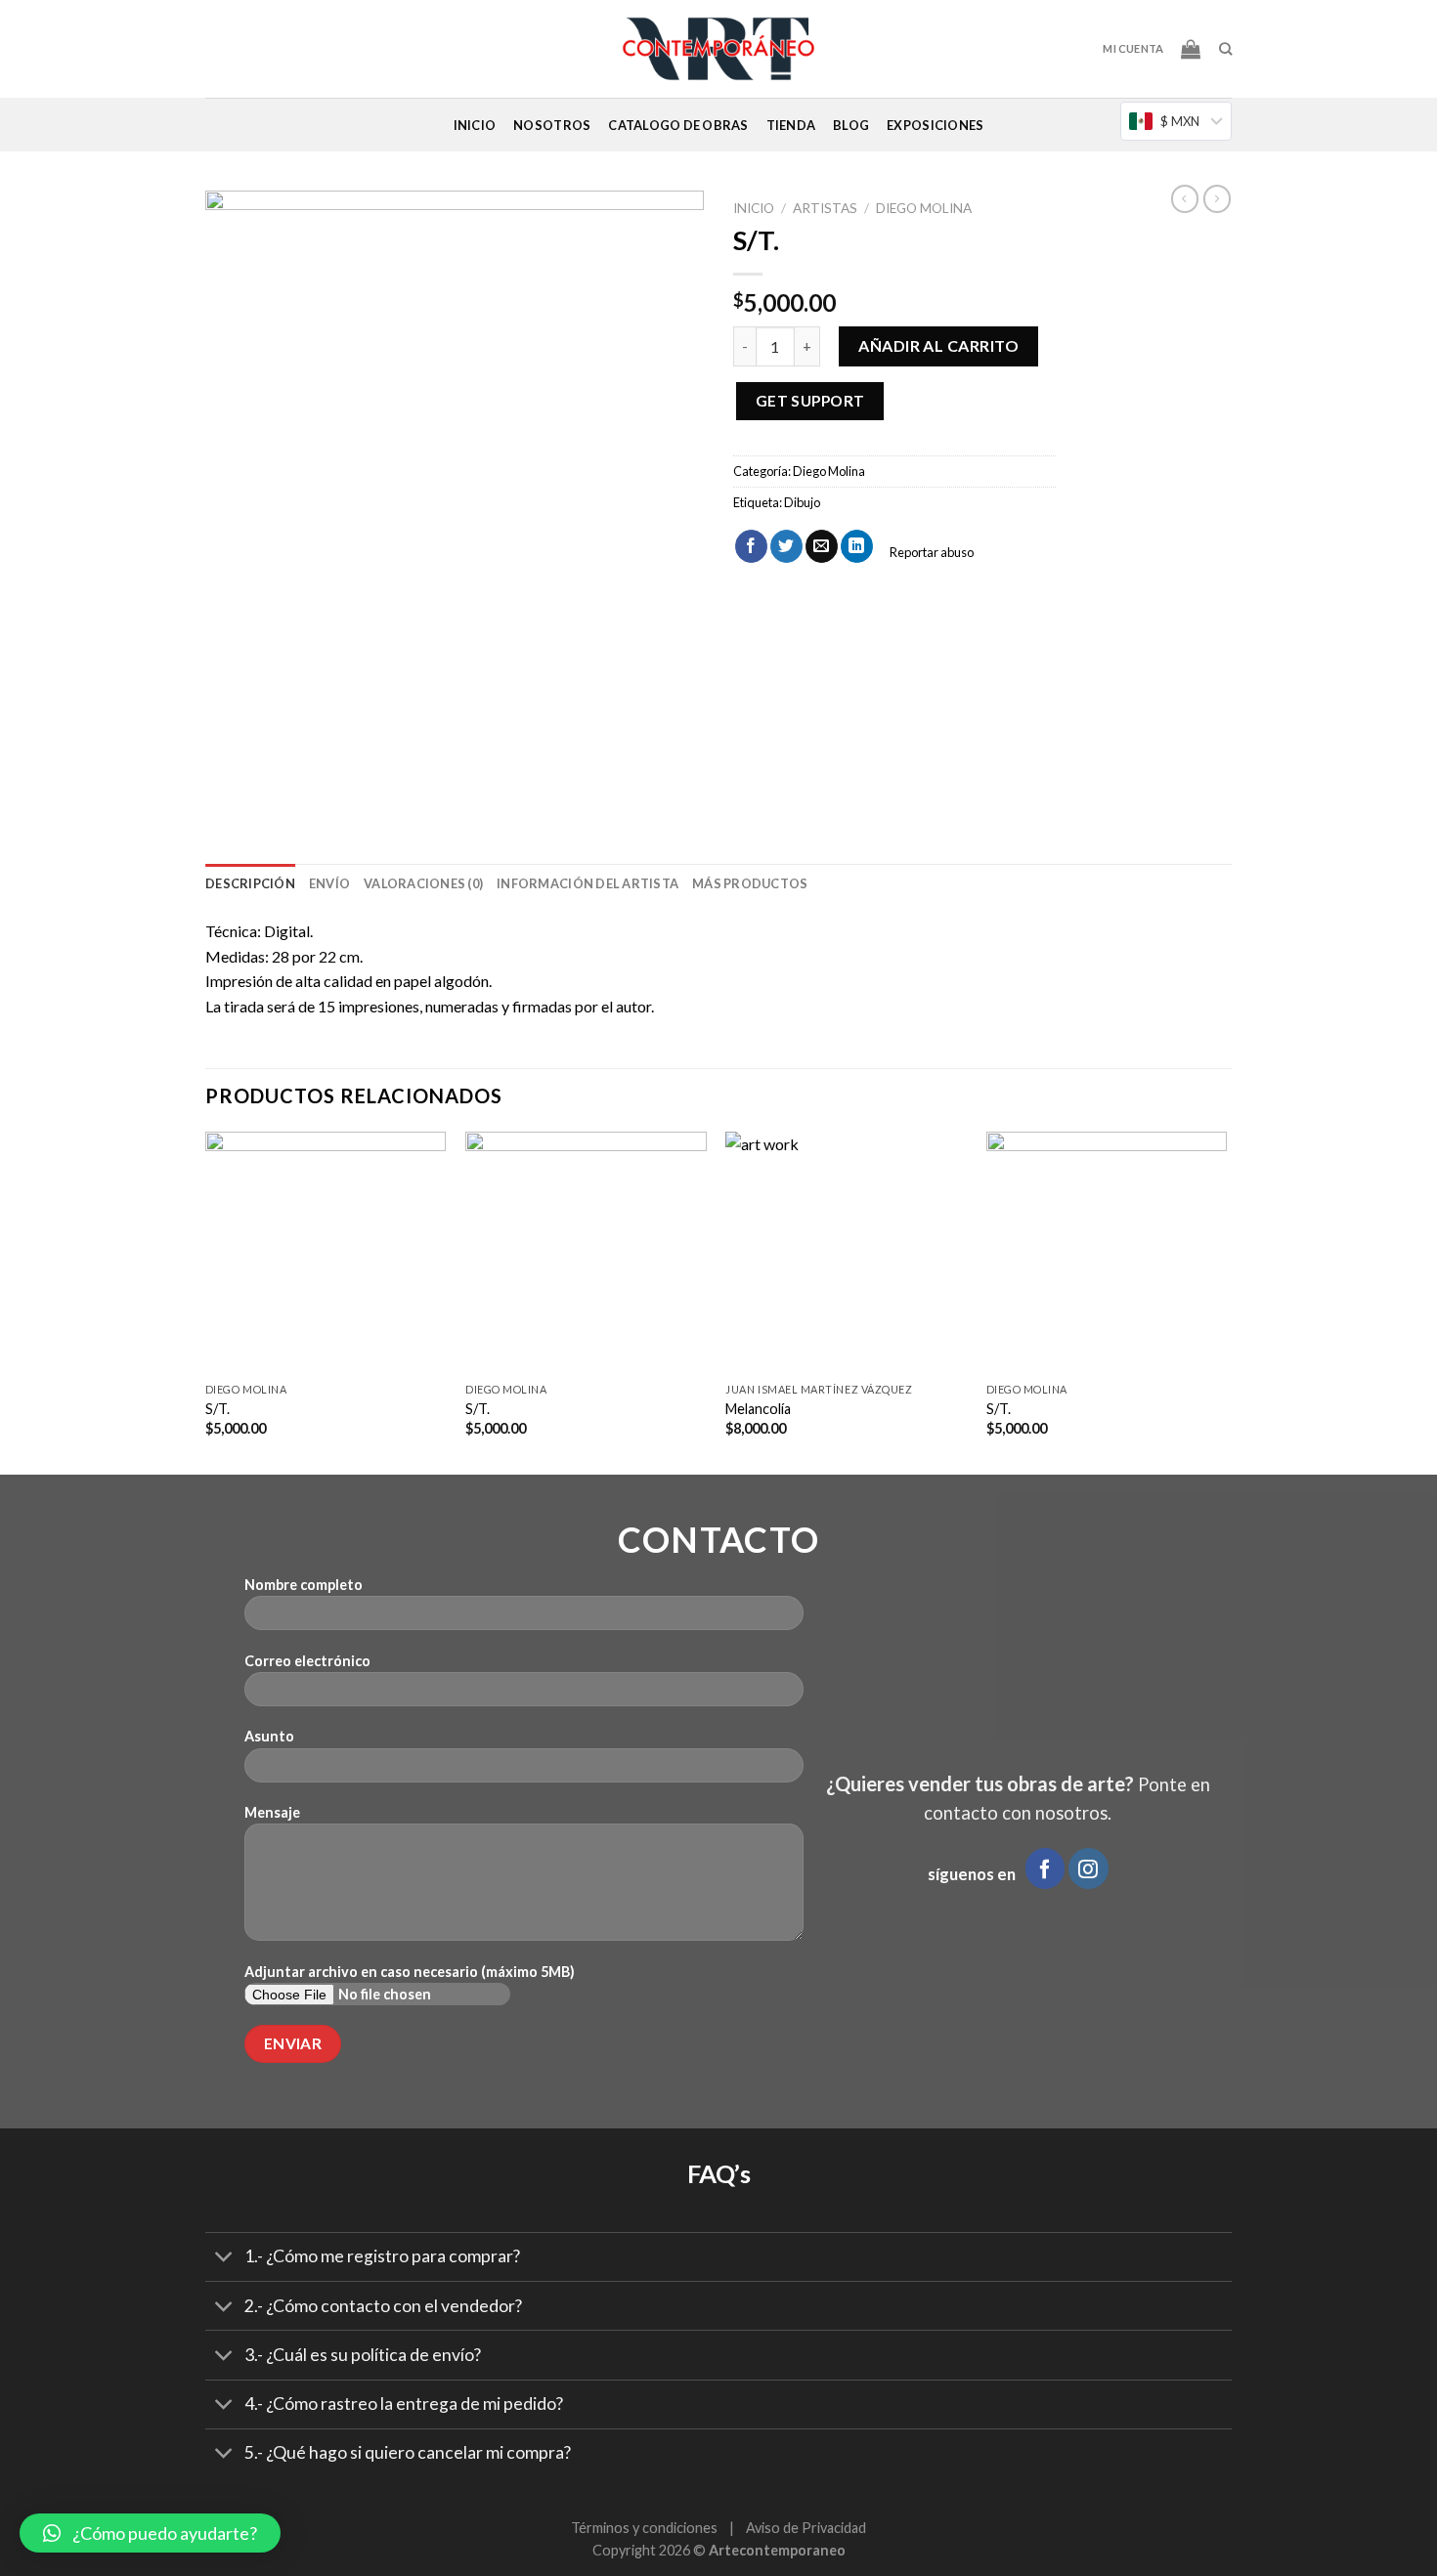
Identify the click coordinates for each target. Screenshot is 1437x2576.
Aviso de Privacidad (806, 2528)
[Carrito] (1191, 49)
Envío (329, 883)
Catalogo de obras (678, 125)
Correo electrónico (307, 1661)
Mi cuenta (1133, 48)
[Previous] (206, 1301)
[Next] (1226, 1301)
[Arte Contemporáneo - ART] (718, 49)
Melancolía (758, 1409)
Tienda (791, 125)
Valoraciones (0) (423, 883)
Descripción (250, 883)
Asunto (269, 1736)
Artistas (825, 208)
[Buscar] (1225, 49)
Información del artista (588, 883)
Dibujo (802, 502)
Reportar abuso (931, 552)
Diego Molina (924, 208)
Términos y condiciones (644, 2528)
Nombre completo (304, 1585)
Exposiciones (935, 125)
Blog (851, 125)
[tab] (250, 883)
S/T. (478, 1409)
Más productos (750, 883)
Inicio (475, 125)
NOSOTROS (552, 125)
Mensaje (272, 1812)
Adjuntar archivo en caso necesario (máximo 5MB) (410, 1972)
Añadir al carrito (938, 345)
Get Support (810, 401)
